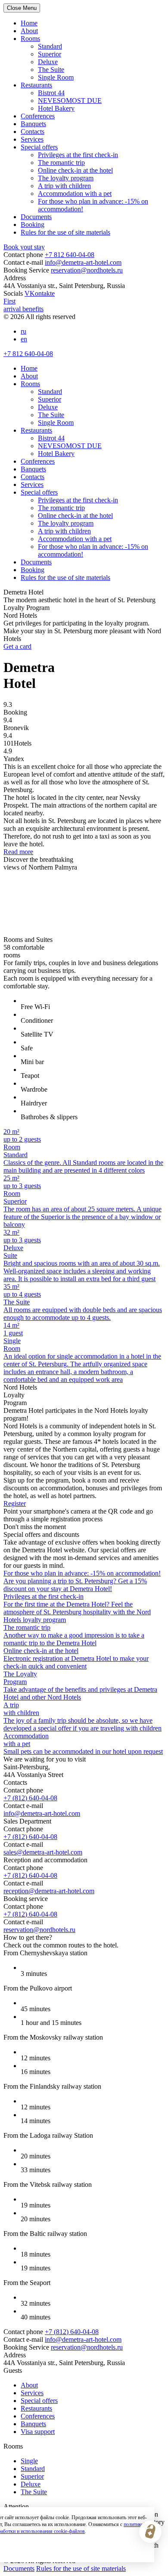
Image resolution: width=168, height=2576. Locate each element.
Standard (50, 46)
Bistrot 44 (51, 93)
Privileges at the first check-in (78, 155)
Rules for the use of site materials (65, 232)
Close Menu (22, 8)
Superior (50, 54)
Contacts (33, 132)
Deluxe (48, 62)
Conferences (38, 116)
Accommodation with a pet (75, 194)
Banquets (33, 124)
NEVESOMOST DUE (70, 101)
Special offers (39, 147)
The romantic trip (61, 163)
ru (23, 331)
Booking (33, 224)
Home (29, 23)
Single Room (56, 77)
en (24, 339)
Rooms (30, 39)
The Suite (51, 70)
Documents (36, 217)
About (29, 31)
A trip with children (64, 186)
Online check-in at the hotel (75, 170)
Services (32, 139)
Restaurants (36, 85)
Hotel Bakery (56, 108)
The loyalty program (66, 178)
